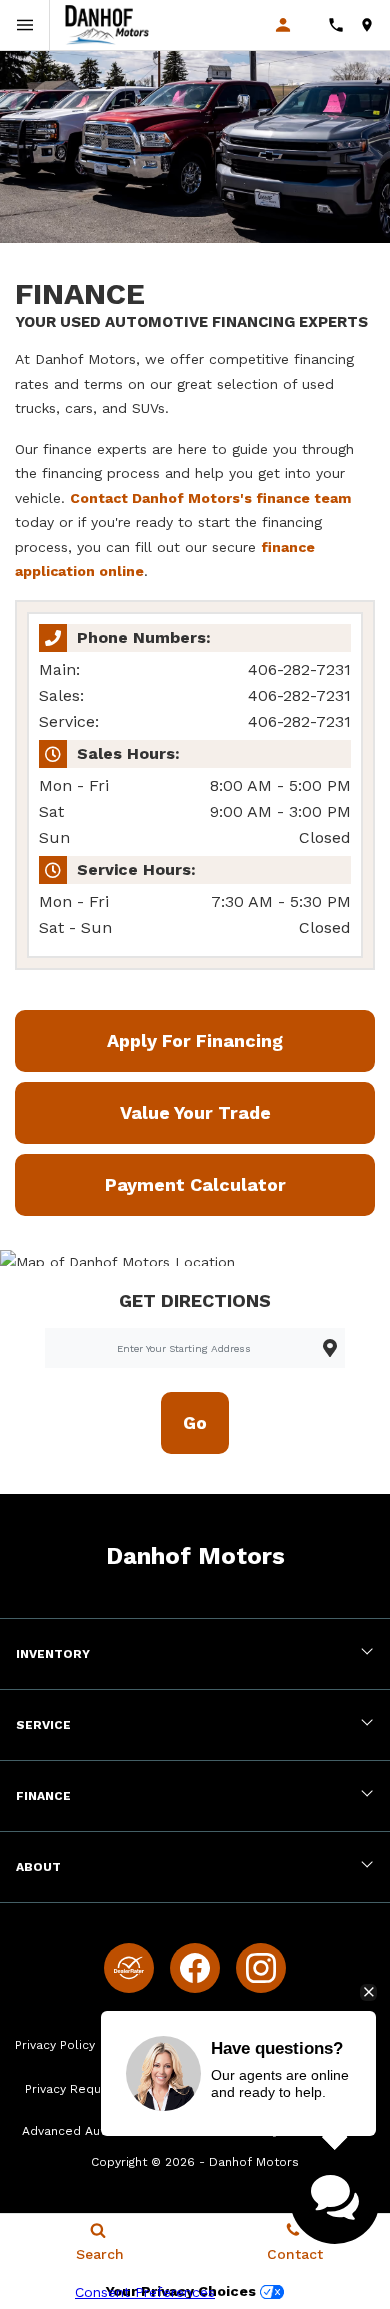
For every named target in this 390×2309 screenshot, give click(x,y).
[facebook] (195, 1968)
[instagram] (261, 1968)
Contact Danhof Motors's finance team (210, 498)
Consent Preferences (145, 2292)
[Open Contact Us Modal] (343, 25)
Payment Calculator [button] (195, 1184)
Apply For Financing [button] (195, 1040)
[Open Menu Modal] (25, 25)
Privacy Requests (76, 2089)
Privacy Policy (55, 2045)
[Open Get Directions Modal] (374, 25)
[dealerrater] (129, 1968)
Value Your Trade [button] (195, 1112)
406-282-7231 (299, 669)
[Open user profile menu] (293, 25)
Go (195, 1422)
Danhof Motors (254, 2162)
